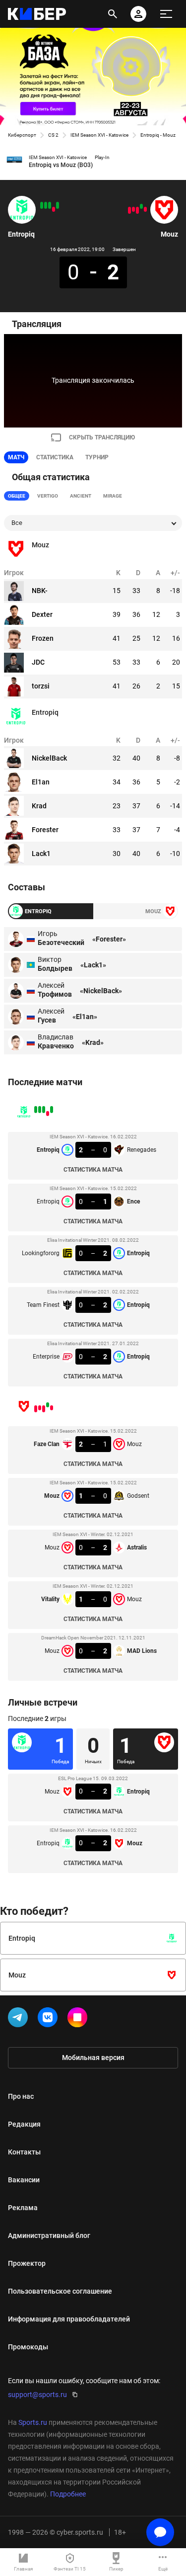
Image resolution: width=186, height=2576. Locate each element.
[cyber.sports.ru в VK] (50, 2019)
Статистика (55, 457)
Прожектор (27, 2263)
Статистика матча (93, 1170)
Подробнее (68, 2494)
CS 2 (53, 135)
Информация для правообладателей (69, 2319)
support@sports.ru (37, 2395)
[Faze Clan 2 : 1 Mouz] (145, 209)
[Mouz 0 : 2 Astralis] (137, 210)
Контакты (24, 2152)
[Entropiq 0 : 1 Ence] (54, 209)
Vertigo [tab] (48, 496)
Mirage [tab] (113, 496)
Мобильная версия (93, 2058)
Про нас (21, 2096)
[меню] (166, 14)
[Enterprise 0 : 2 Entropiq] (42, 205)
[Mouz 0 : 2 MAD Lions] (129, 210)
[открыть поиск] (113, 14)
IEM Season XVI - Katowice (99, 135)
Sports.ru (33, 2422)
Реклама (23, 2208)
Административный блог (49, 2235)
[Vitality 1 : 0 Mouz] (133, 209)
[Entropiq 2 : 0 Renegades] (58, 205)
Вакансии (24, 2180)
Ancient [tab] (81, 496)
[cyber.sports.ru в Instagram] (79, 2019)
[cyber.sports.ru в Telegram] (20, 2019)
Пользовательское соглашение (60, 2291)
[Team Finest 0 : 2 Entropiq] (46, 205)
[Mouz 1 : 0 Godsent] (141, 206)
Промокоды (28, 2347)
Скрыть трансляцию (102, 437)
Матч (16, 457)
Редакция (24, 2124)
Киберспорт (22, 135)
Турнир (97, 457)
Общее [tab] (17, 496)
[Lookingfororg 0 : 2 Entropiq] (50, 205)
